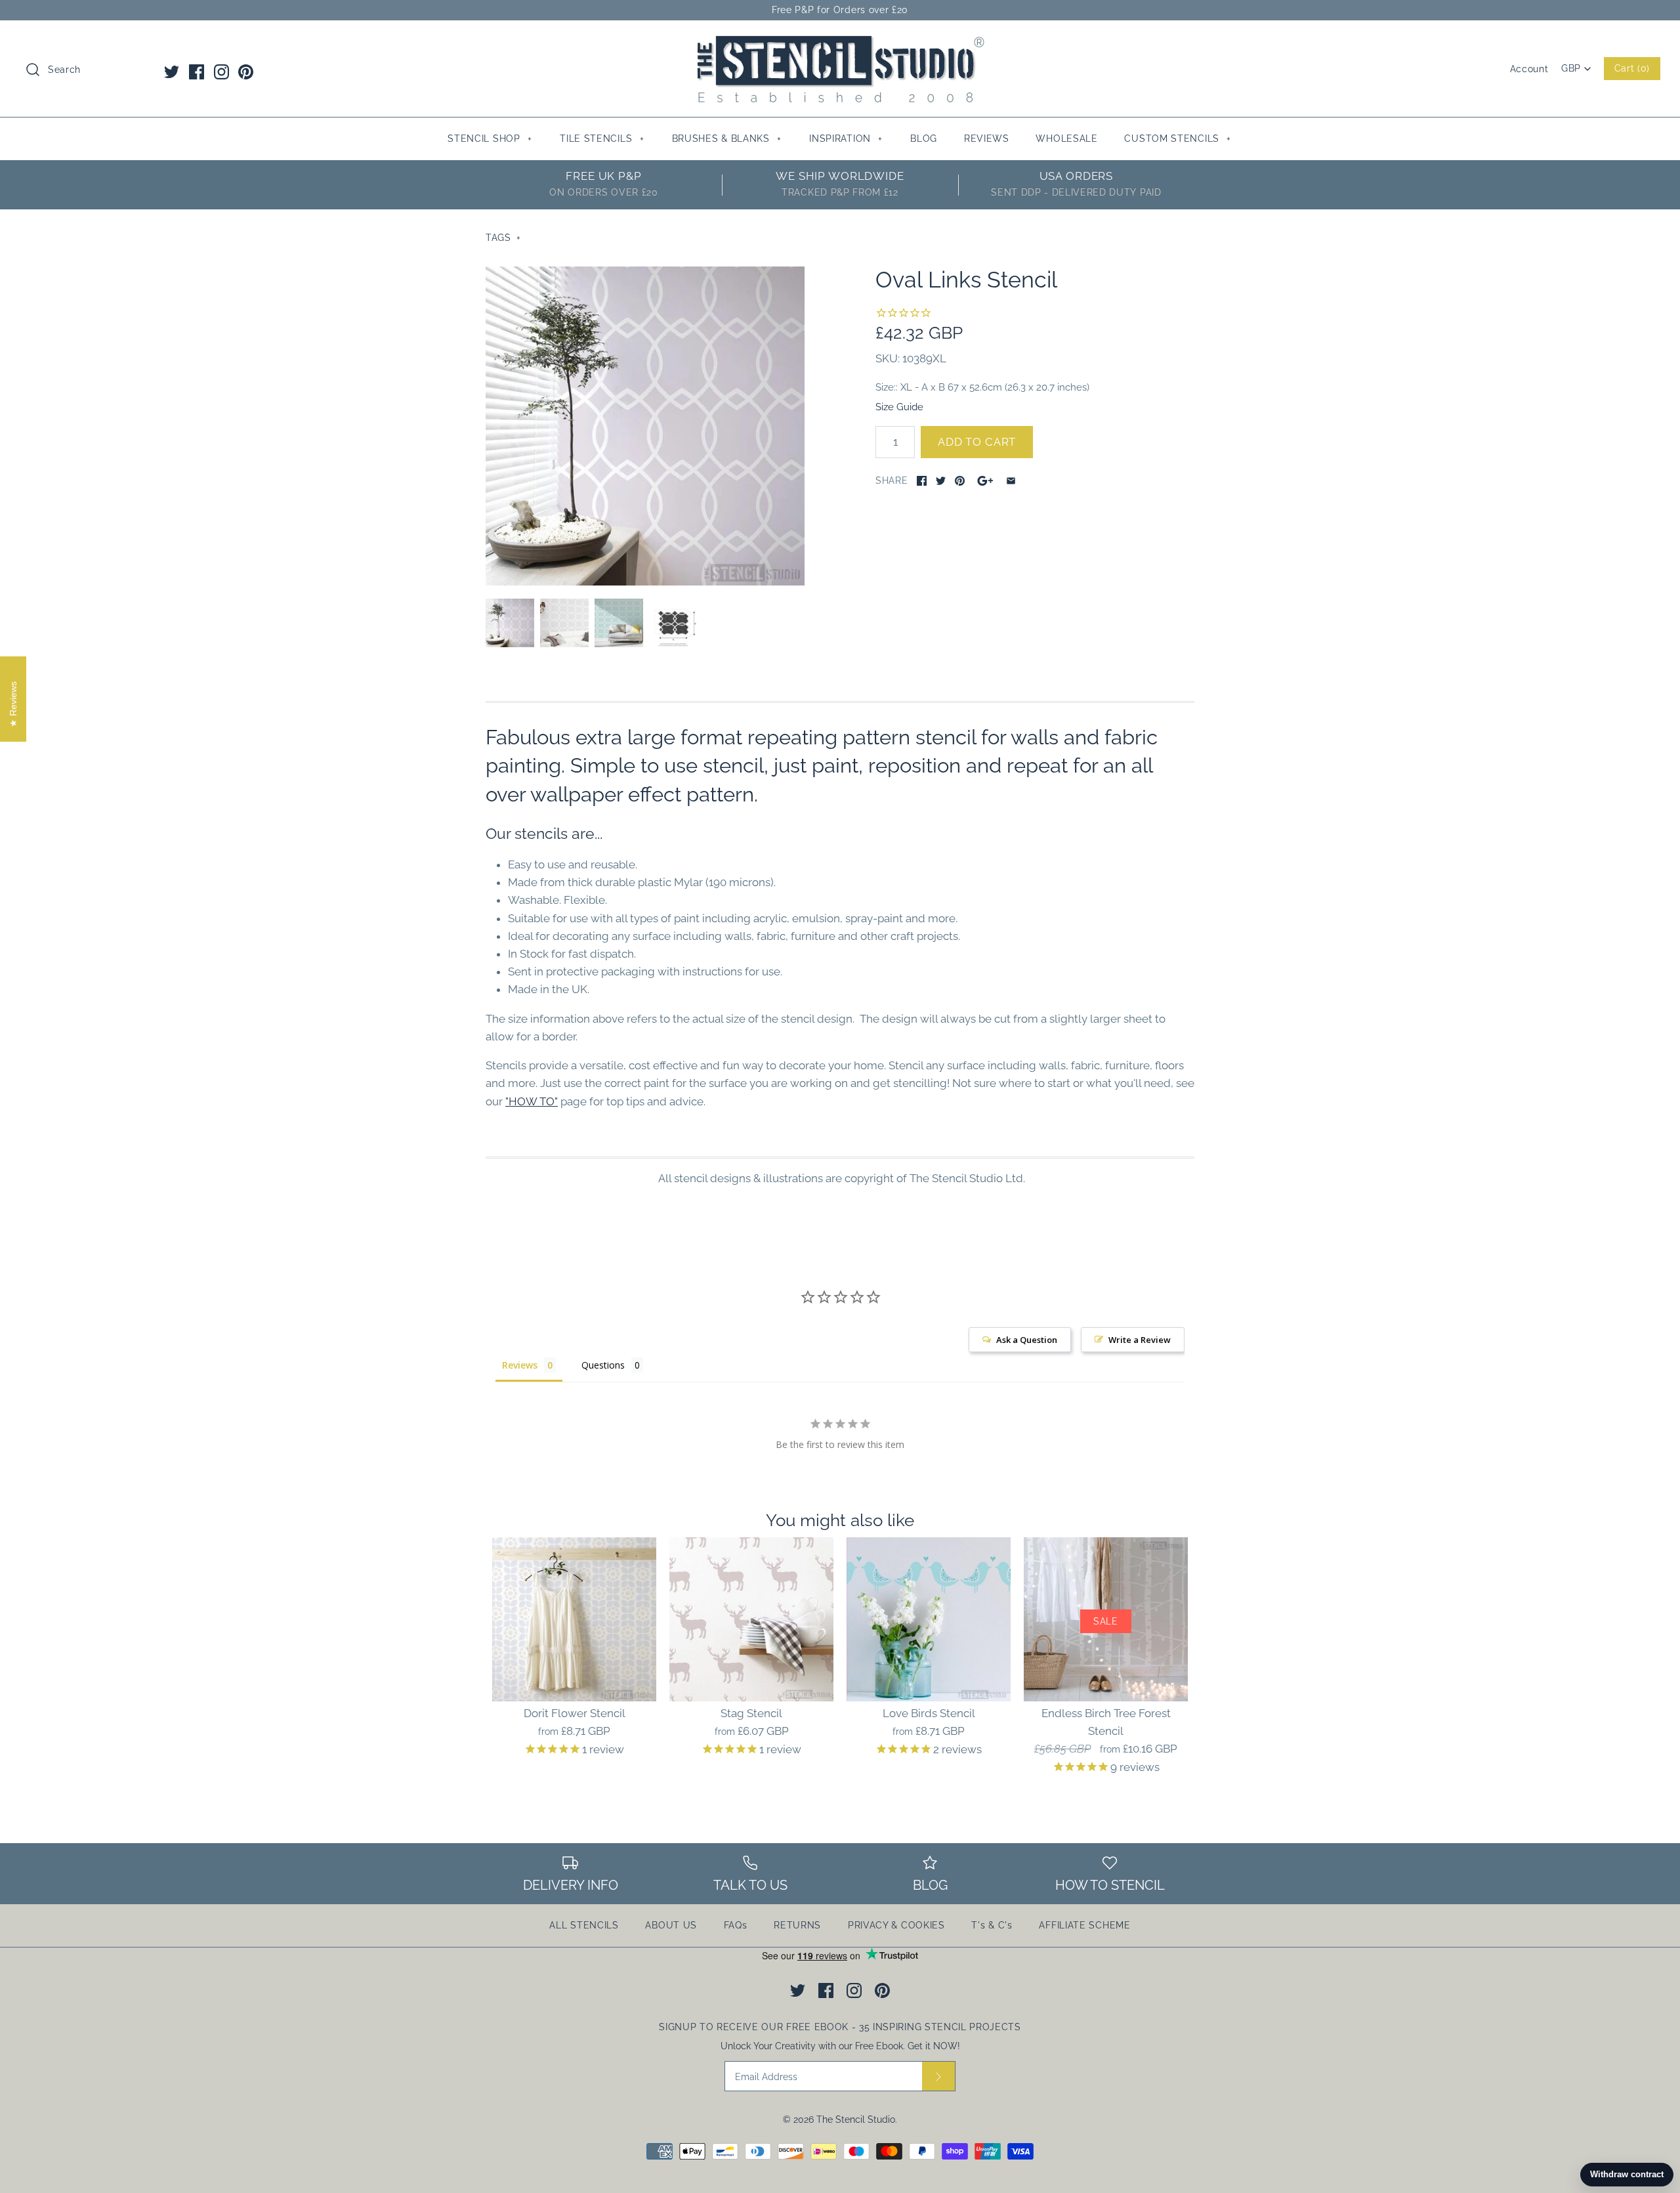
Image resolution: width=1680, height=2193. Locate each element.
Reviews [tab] (520, 1365)
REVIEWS (987, 138)
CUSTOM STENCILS (1178, 138)
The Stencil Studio (856, 2119)
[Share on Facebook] (922, 481)
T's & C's (992, 1925)
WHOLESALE (1066, 138)
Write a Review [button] (1140, 1340)
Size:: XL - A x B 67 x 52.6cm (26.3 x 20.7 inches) (982, 387)
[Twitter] (172, 72)
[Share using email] (1011, 481)
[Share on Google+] (985, 481)
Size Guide (899, 407)
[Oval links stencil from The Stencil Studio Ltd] (673, 623)
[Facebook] (197, 72)
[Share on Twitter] (941, 481)
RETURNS (797, 1925)
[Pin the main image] (960, 481)
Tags (503, 238)
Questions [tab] (603, 1365)
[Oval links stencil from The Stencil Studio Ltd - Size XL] (645, 426)
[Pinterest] (246, 72)
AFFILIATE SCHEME (1084, 1925)
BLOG (924, 138)
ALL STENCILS (584, 1925)
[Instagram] (221, 72)
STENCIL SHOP (490, 138)
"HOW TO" (532, 1101)
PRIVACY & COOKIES (896, 1925)
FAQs (736, 1925)
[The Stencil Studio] (840, 42)
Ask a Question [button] (1027, 1340)
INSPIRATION (846, 138)
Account (1529, 69)
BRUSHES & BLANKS (727, 138)
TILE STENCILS (602, 138)
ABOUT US (671, 1925)
